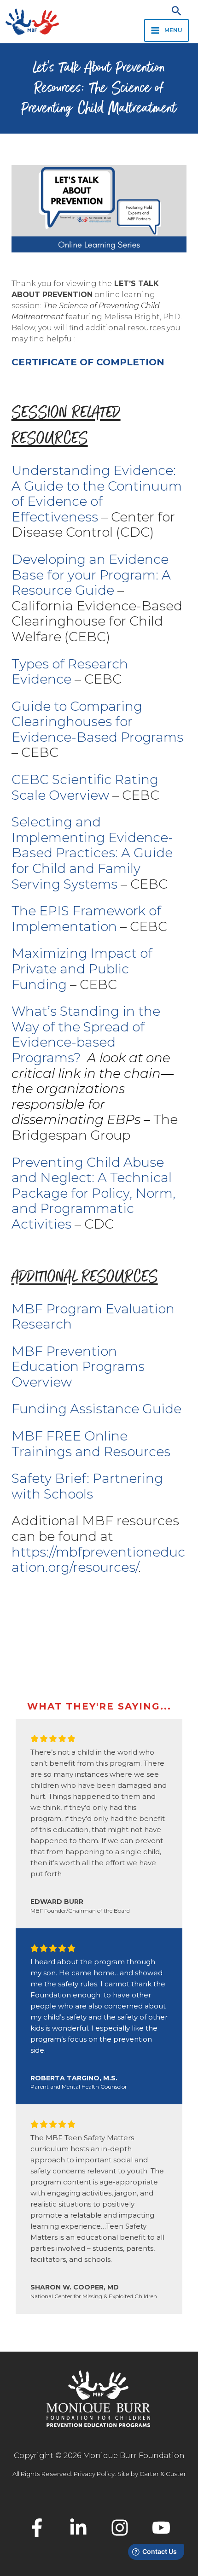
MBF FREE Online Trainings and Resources (91, 1444)
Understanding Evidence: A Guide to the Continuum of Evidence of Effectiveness (97, 494)
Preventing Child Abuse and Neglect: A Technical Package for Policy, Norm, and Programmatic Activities (93, 1193)
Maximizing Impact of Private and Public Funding (82, 969)
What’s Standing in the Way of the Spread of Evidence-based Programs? (86, 1034)
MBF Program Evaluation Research (93, 1317)
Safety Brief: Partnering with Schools (87, 1486)
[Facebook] (37, 2528)
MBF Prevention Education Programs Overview (78, 1367)
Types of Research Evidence (70, 672)
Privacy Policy (94, 2474)
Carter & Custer (163, 2474)
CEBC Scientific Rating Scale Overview (85, 787)
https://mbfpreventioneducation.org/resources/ (98, 1560)
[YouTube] (161, 2528)
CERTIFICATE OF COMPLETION (88, 362)
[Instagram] (120, 2528)
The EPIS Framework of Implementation (86, 919)
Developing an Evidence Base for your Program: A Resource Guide (91, 575)
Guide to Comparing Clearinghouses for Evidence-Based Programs (97, 722)
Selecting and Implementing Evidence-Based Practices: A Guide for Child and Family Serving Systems (92, 853)
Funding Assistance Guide (96, 1409)
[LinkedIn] (78, 2528)
